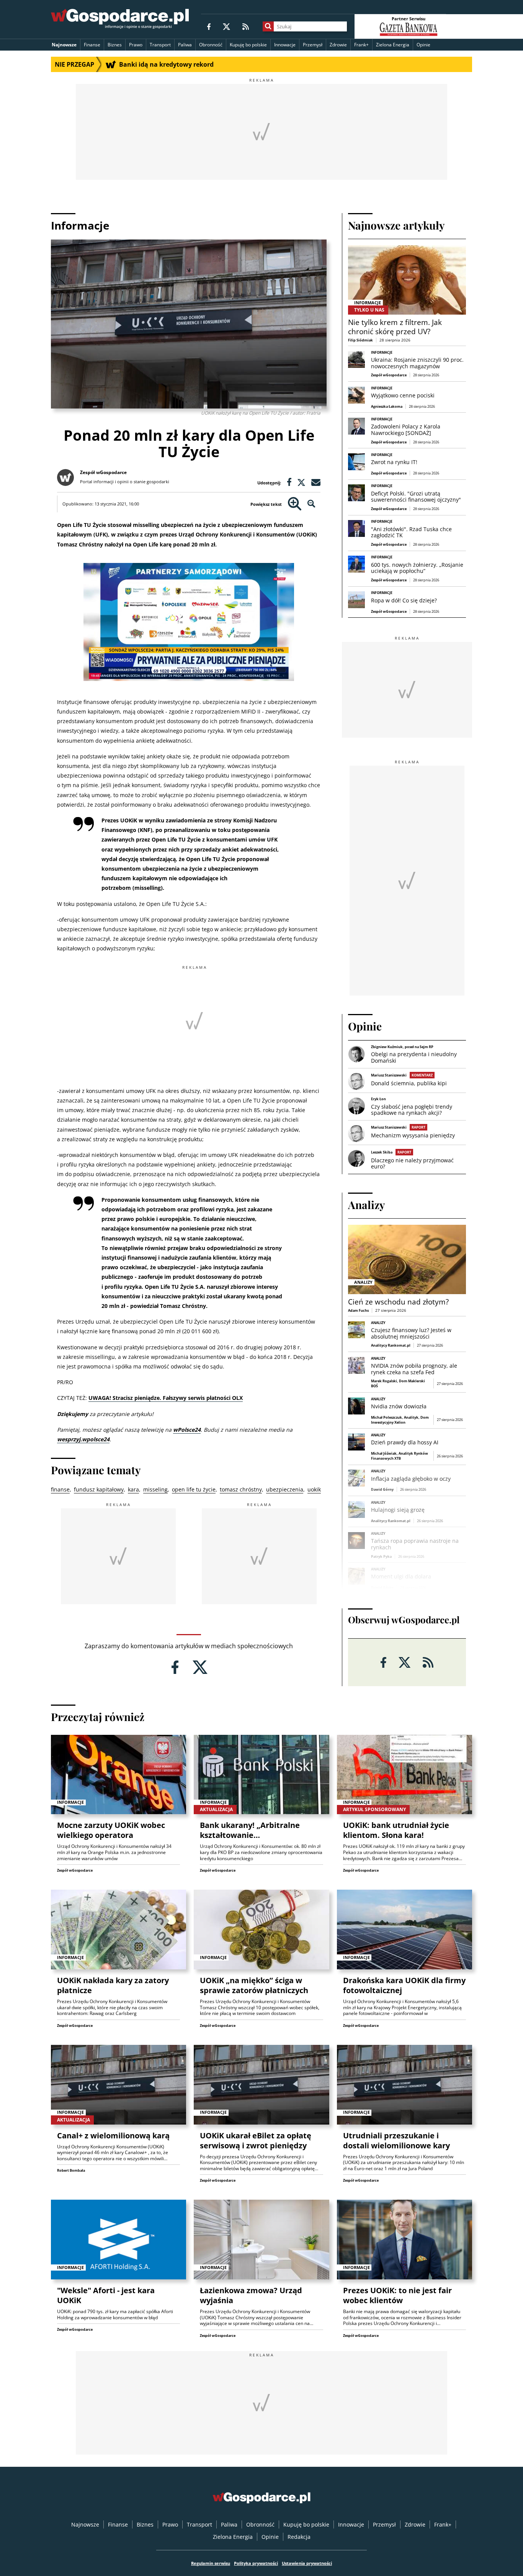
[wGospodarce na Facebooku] (209, 26)
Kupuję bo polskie (248, 45)
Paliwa (185, 45)
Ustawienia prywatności (307, 2563)
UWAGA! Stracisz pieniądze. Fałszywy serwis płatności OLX (166, 1398)
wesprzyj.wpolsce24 (83, 1439)
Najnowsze (64, 45)
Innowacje (285, 45)
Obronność (211, 45)
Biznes (115, 45)
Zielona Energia (393, 45)
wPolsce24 (187, 1430)
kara (133, 1489)
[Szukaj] (268, 26)
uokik (314, 1489)
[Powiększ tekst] (295, 504)
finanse (60, 1489)
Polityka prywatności (256, 2563)
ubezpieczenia (285, 1489)
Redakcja (299, 2537)
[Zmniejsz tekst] (311, 504)
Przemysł (313, 45)
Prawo (136, 45)
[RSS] (246, 26)
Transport (160, 45)
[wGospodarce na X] (226, 26)
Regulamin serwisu (211, 2563)
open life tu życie (194, 1489)
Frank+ (361, 45)
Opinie (423, 45)
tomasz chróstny (241, 1489)
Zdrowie (338, 45)
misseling (155, 1489)
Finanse (92, 45)
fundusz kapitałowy (99, 1489)
